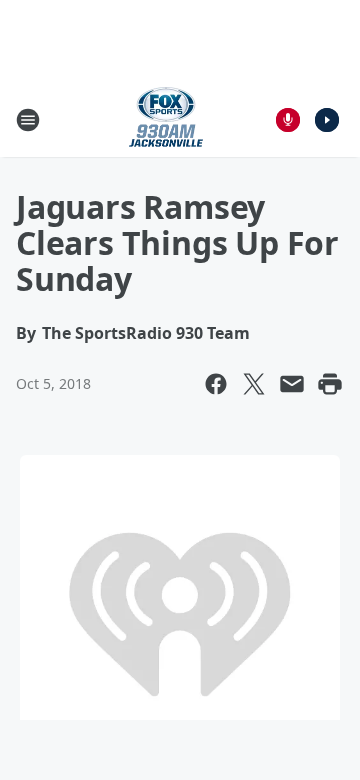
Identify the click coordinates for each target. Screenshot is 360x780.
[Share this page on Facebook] (216, 384)
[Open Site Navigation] (28, 120)
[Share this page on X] (254, 384)
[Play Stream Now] (327, 120)
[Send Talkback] (288, 120)
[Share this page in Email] (292, 384)
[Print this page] (330, 384)
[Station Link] (166, 119)
